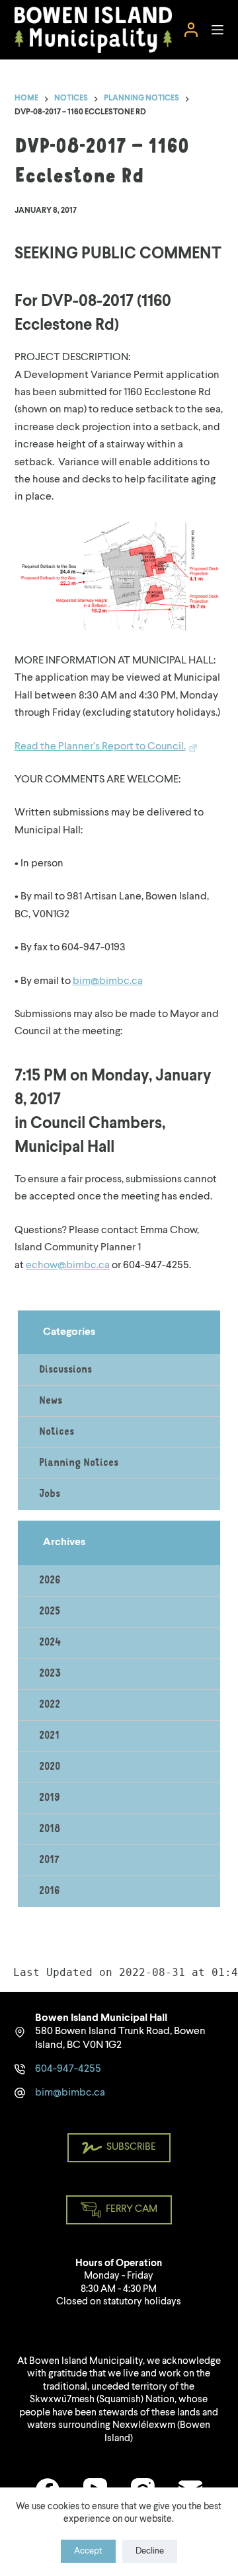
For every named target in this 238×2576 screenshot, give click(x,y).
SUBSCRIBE (131, 2147)
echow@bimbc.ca (68, 1266)
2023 (50, 1674)
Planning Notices (79, 1463)
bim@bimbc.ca (108, 981)
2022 (50, 1705)
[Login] (191, 30)
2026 (50, 1581)
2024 (50, 1643)
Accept (88, 2551)
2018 (50, 1829)
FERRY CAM (132, 2210)
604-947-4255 (68, 2069)
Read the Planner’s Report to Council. (100, 747)
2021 (49, 1736)
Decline (150, 2551)
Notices (57, 1432)
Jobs (50, 1494)
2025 (50, 1612)
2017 (49, 1860)
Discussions (65, 1370)
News (51, 1401)
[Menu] (218, 30)
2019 (50, 1798)
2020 (50, 1767)
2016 (50, 1891)
